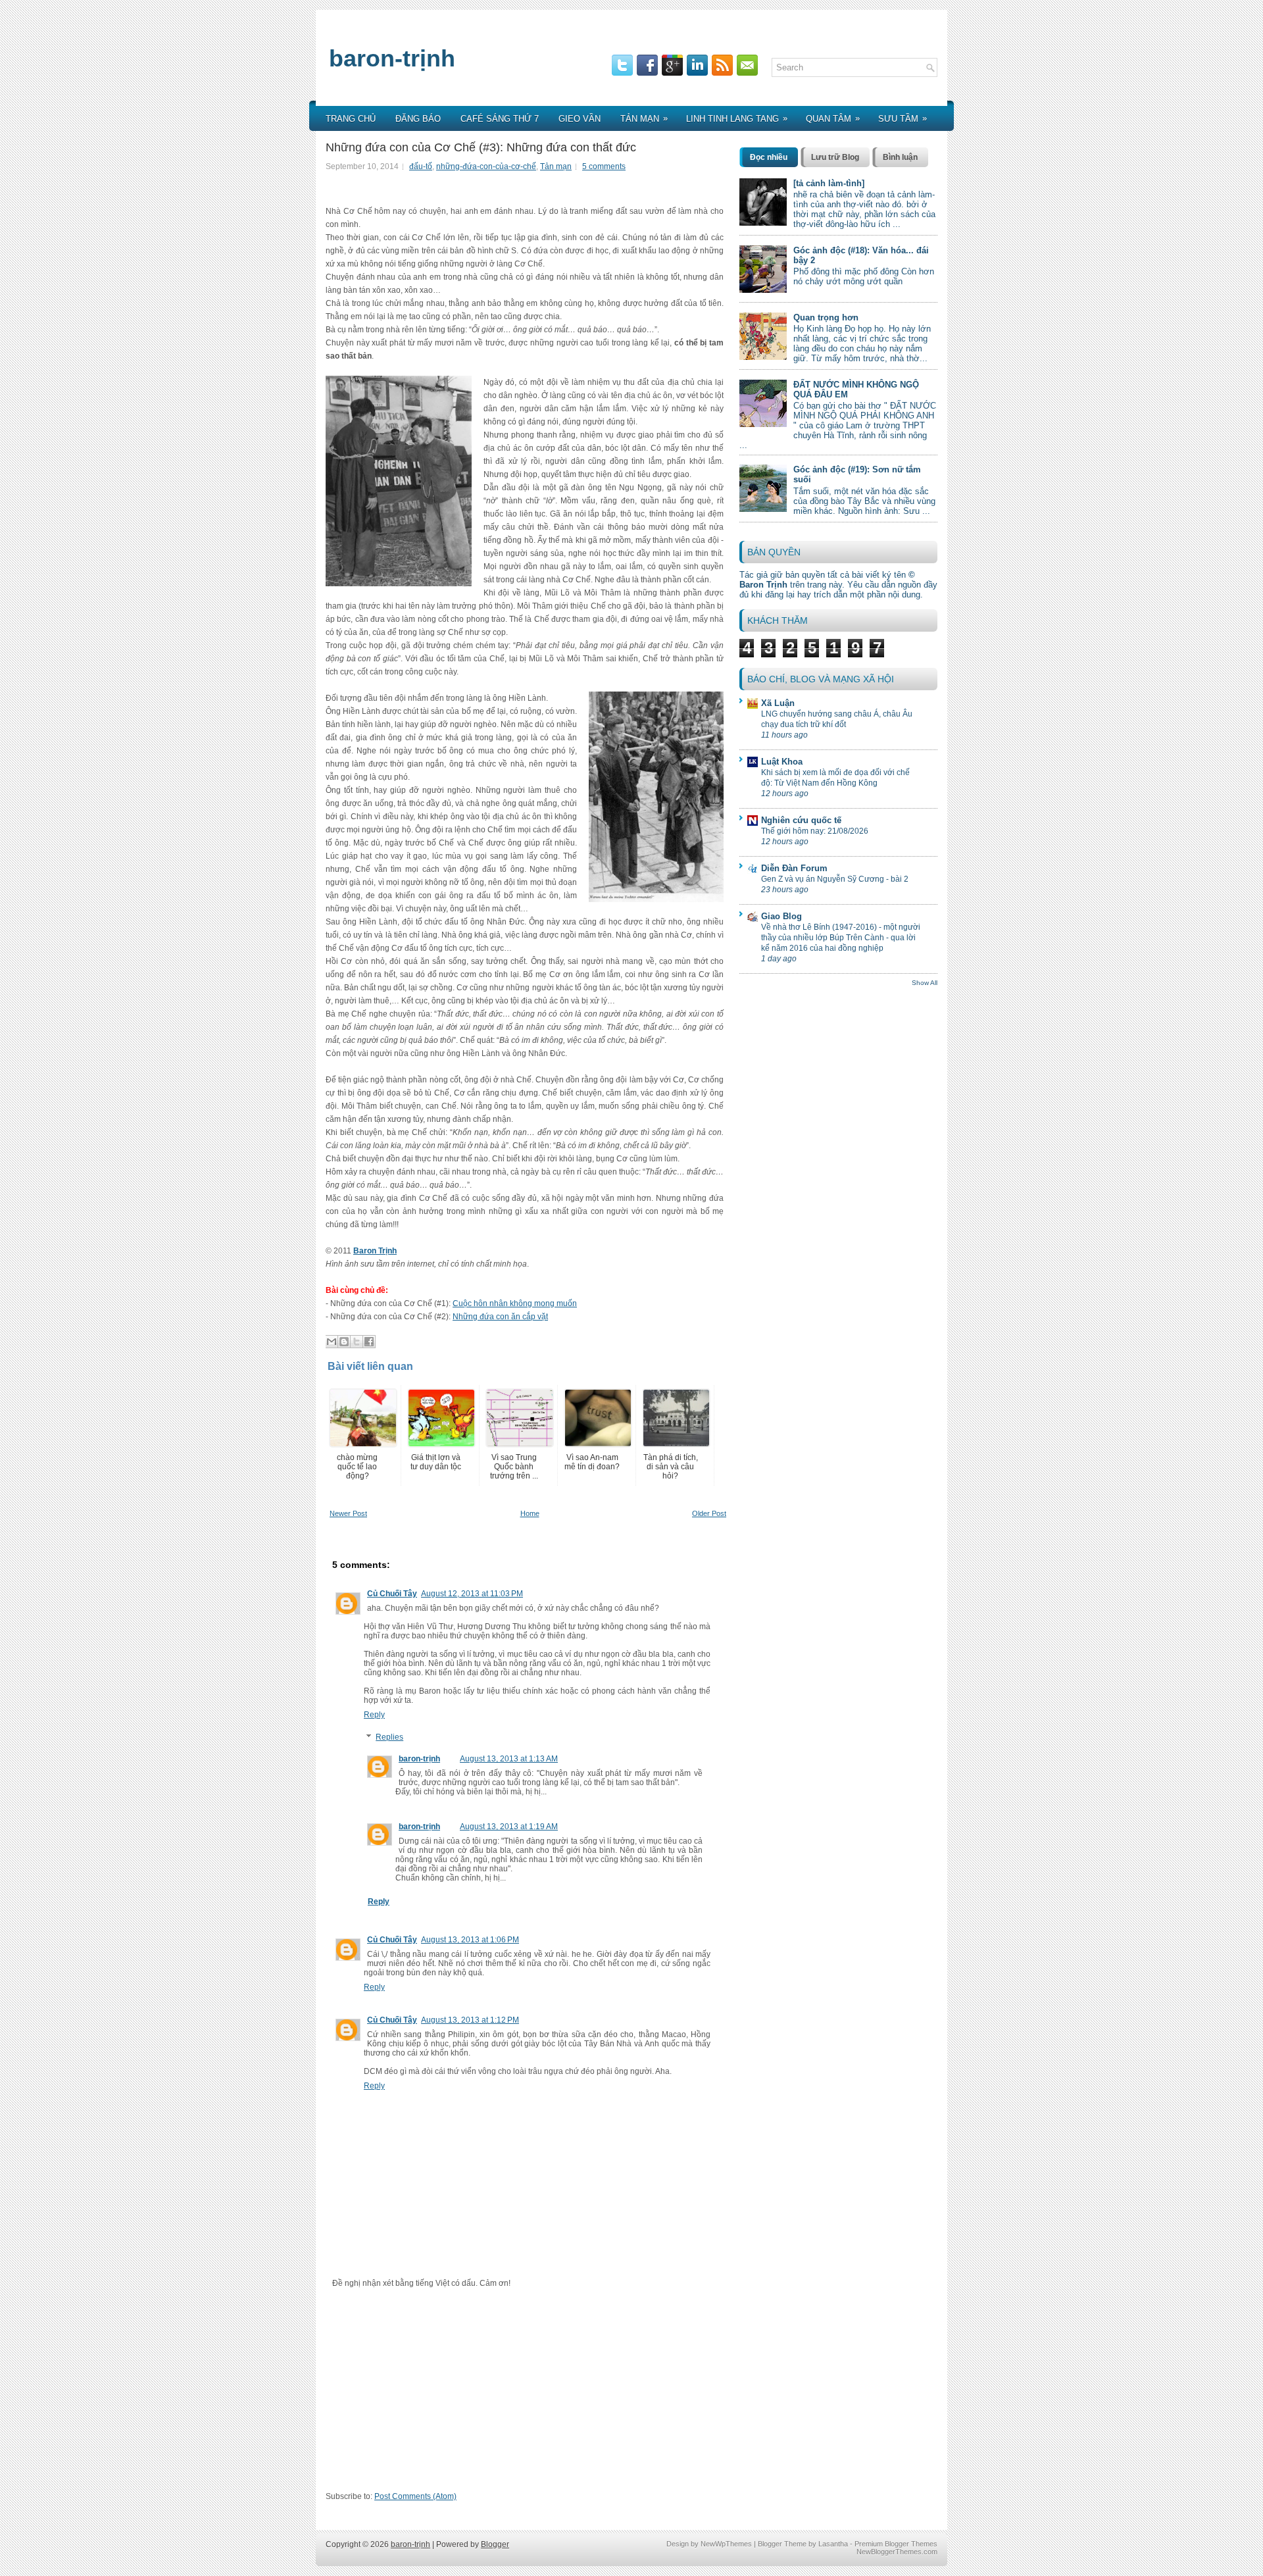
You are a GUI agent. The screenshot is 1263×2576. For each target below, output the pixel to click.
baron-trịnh (392, 58)
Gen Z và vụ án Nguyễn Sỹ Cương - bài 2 (835, 879)
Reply (374, 1715)
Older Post (709, 1513)
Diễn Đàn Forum (794, 868)
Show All (925, 983)
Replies (389, 1737)
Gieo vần (580, 119)
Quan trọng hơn (826, 317)
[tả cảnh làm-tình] (829, 183)
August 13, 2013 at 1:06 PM (470, 1940)
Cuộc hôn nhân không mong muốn (515, 1303)
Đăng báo (418, 119)
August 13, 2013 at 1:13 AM (509, 1759)
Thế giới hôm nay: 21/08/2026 (815, 831)
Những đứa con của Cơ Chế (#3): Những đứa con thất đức (481, 147)
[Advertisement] (528, 2394)
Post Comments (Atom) (415, 2496)
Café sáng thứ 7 (500, 119)
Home (530, 1513)
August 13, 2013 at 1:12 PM (470, 2020)
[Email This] (332, 1342)
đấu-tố (421, 166)
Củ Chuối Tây (392, 1594)
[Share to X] (357, 1342)
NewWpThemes (726, 2544)
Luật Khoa (782, 762)
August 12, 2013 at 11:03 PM (472, 1594)
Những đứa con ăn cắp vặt (500, 1317)
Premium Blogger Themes (896, 2544)
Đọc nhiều (769, 157)
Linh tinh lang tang (737, 118)
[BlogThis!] (344, 1342)
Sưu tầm (903, 118)
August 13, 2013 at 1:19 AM (509, 1827)
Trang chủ (351, 119)
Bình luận (900, 157)
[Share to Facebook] (369, 1342)
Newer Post (348, 1513)
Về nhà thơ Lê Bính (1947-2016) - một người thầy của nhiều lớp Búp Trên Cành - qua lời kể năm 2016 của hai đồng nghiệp (841, 938)
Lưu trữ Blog (835, 157)
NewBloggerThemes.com (897, 2552)
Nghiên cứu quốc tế (801, 820)
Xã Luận (778, 703)
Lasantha (833, 2544)
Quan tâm (833, 118)
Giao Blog (781, 916)
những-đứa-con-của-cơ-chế (486, 166)
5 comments (604, 166)
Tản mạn (644, 118)
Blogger (495, 2544)
